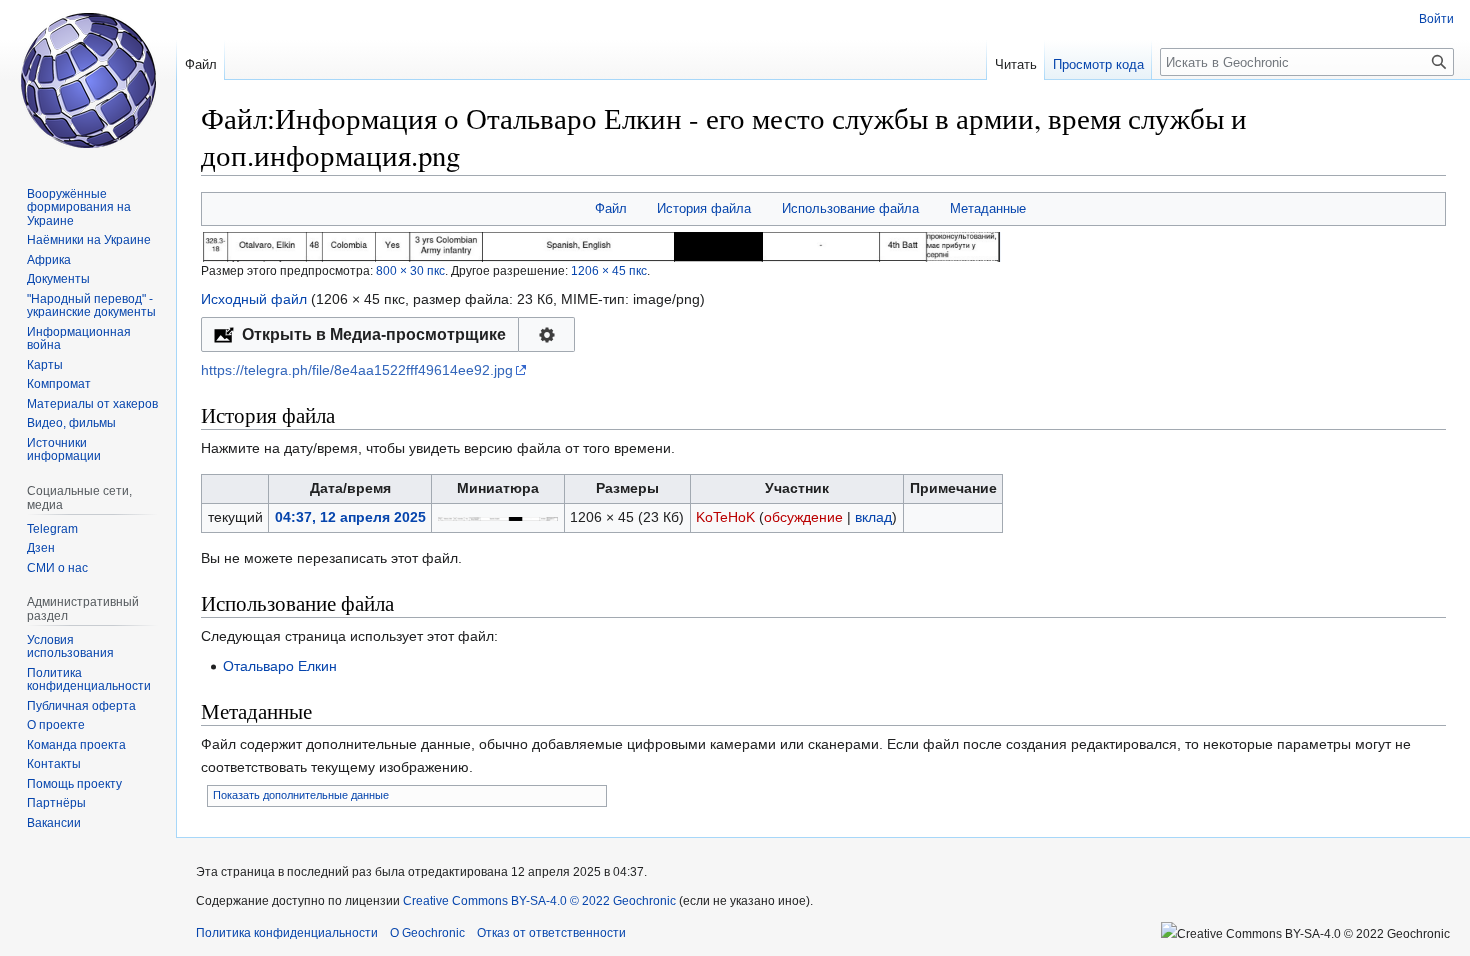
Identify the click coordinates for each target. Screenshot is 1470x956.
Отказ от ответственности (551, 933)
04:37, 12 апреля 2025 (350, 517)
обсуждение (803, 517)
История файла (704, 208)
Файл (611, 208)
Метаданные (988, 208)
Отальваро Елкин (280, 666)
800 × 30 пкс (410, 270)
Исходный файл (254, 299)
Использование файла (850, 208)
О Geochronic (427, 933)
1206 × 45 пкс (609, 270)
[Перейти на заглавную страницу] (88, 80)
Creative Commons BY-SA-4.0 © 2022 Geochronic (539, 901)
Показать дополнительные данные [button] (301, 795)
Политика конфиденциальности (287, 933)
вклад (873, 517)
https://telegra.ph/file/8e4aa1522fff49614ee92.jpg (357, 370)
